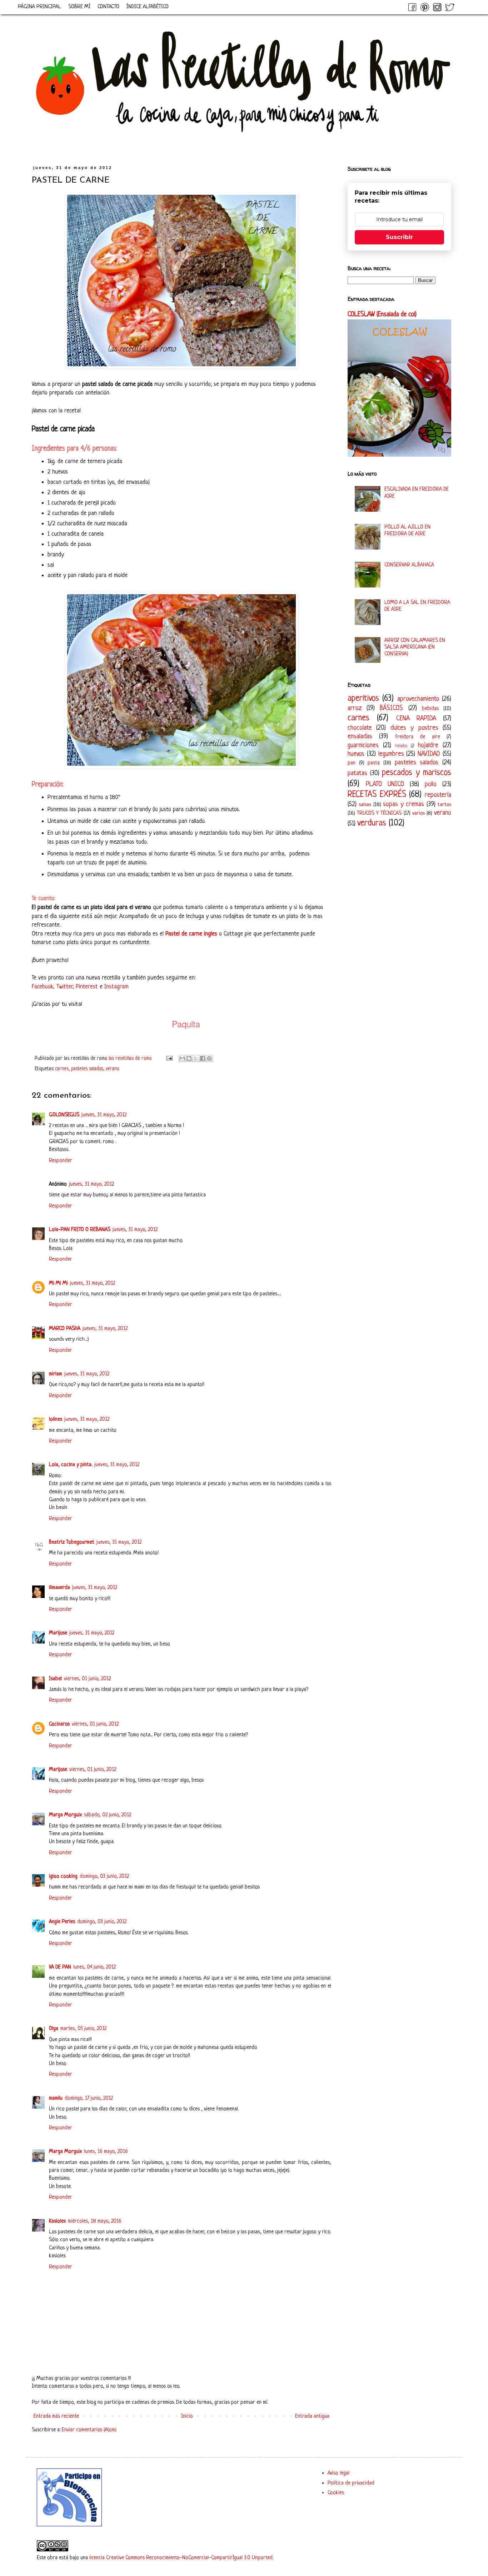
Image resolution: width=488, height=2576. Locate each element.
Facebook (43, 987)
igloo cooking (63, 1877)
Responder (61, 1161)
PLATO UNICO (385, 784)
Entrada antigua (312, 2416)
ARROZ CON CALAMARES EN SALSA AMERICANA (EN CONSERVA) (415, 647)
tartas (444, 805)
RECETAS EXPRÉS (377, 795)
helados (401, 746)
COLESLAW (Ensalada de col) (382, 315)
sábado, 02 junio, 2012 (108, 1815)
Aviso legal (338, 2473)
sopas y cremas (404, 804)
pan (352, 763)
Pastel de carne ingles (191, 934)
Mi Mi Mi (58, 1283)
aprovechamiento (418, 699)
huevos (356, 754)
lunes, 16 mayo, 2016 (106, 2152)
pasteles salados (87, 1069)
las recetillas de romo (131, 1059)
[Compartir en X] (196, 1058)
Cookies (336, 2493)
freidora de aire (418, 737)
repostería (438, 795)
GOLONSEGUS (64, 1115)
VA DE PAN (60, 1967)
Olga (54, 2029)
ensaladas (360, 736)
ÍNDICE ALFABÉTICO (148, 7)
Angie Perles (62, 1922)
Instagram (116, 987)
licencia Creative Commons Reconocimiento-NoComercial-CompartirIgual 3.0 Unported (181, 2558)
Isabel (55, 1679)
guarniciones (363, 745)
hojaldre (428, 745)
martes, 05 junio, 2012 (83, 2029)
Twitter (64, 987)
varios (419, 813)
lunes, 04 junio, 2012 (94, 1967)
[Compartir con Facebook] (203, 1058)
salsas (365, 805)
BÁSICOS (391, 708)
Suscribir (399, 237)
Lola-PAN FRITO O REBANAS (80, 1230)
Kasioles (57, 2221)
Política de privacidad (351, 2483)
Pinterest (87, 987)
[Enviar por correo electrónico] (182, 1058)
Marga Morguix (65, 1815)
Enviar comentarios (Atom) (89, 2430)
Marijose (58, 1633)
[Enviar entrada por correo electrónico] (169, 1059)
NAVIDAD (429, 754)
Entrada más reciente (56, 2416)
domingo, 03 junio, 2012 (104, 1877)
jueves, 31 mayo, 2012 (104, 1115)
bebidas (430, 709)
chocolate (360, 728)
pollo (431, 784)
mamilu (56, 2098)
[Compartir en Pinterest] (209, 1058)
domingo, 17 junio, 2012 (89, 2098)
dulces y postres (414, 728)
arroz (355, 708)
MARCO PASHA (65, 1329)
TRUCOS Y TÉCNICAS (379, 813)
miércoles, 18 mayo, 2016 (95, 2221)
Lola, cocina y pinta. (71, 1465)
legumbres (391, 754)
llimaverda (59, 1588)
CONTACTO (108, 7)
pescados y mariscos (417, 773)
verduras (372, 823)
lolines (56, 1419)
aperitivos (363, 698)
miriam (56, 1374)
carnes (62, 1069)
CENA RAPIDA (416, 719)
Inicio (187, 2416)
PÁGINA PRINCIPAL (39, 7)
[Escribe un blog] (189, 1058)
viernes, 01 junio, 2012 (87, 1679)
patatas (357, 773)
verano (113, 1069)
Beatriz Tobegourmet (72, 1542)
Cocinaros (59, 1724)
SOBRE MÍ (79, 7)
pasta (374, 763)
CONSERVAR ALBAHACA (409, 565)
